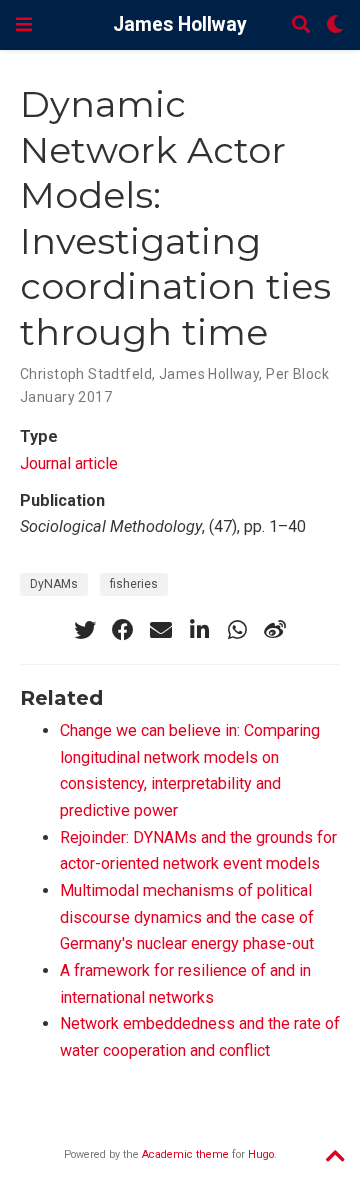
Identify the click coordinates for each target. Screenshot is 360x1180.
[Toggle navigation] (24, 24)
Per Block (297, 374)
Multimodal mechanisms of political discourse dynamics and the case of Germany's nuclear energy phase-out (187, 917)
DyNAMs (54, 584)
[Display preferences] (335, 25)
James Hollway (180, 24)
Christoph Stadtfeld (86, 374)
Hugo (261, 1154)
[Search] (301, 25)
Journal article (69, 463)
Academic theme (185, 1154)
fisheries (134, 584)
